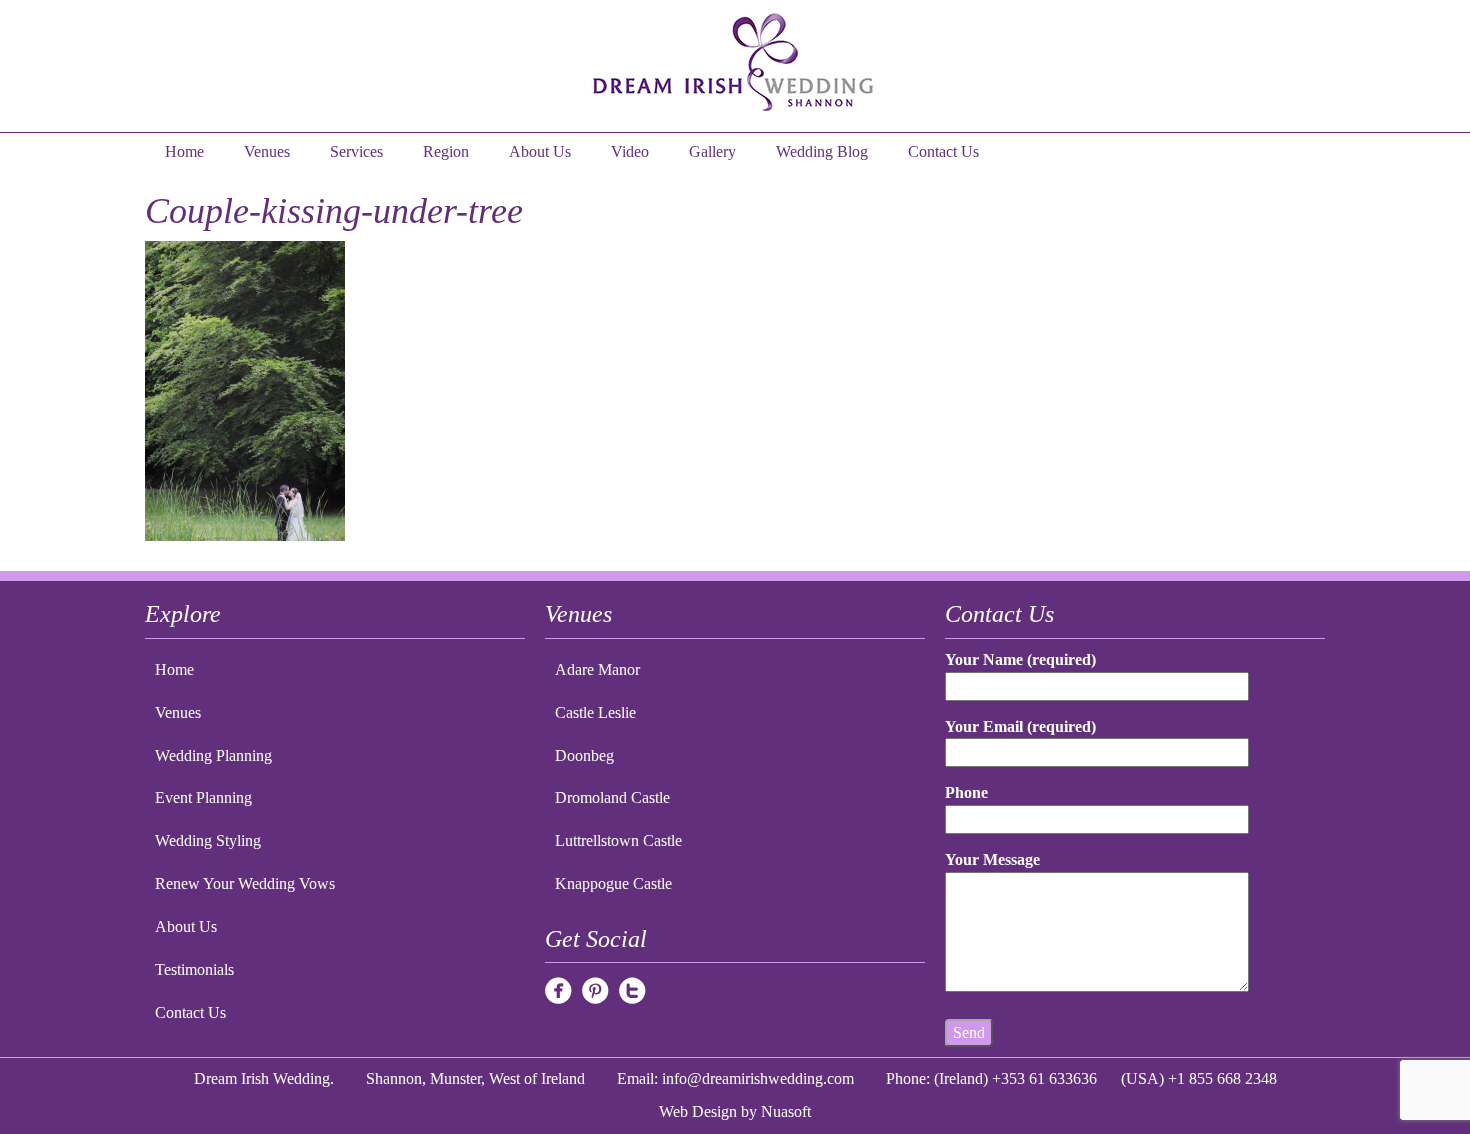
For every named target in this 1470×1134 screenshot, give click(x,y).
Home (184, 151)
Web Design (698, 1111)
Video (630, 151)
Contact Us (943, 151)
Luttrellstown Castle (618, 840)
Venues (267, 151)
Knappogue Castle (613, 883)
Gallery (712, 151)
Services (356, 151)
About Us (540, 151)
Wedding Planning (213, 755)
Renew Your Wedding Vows (245, 883)
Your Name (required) (1020, 659)
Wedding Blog (822, 151)
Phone (966, 792)
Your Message (992, 859)
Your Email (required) (1020, 726)
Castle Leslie (595, 712)
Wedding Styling (208, 840)
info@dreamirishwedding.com (758, 1078)
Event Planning (203, 797)
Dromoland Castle (612, 797)
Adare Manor (597, 669)
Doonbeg (584, 755)
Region (446, 151)
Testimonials (194, 969)
